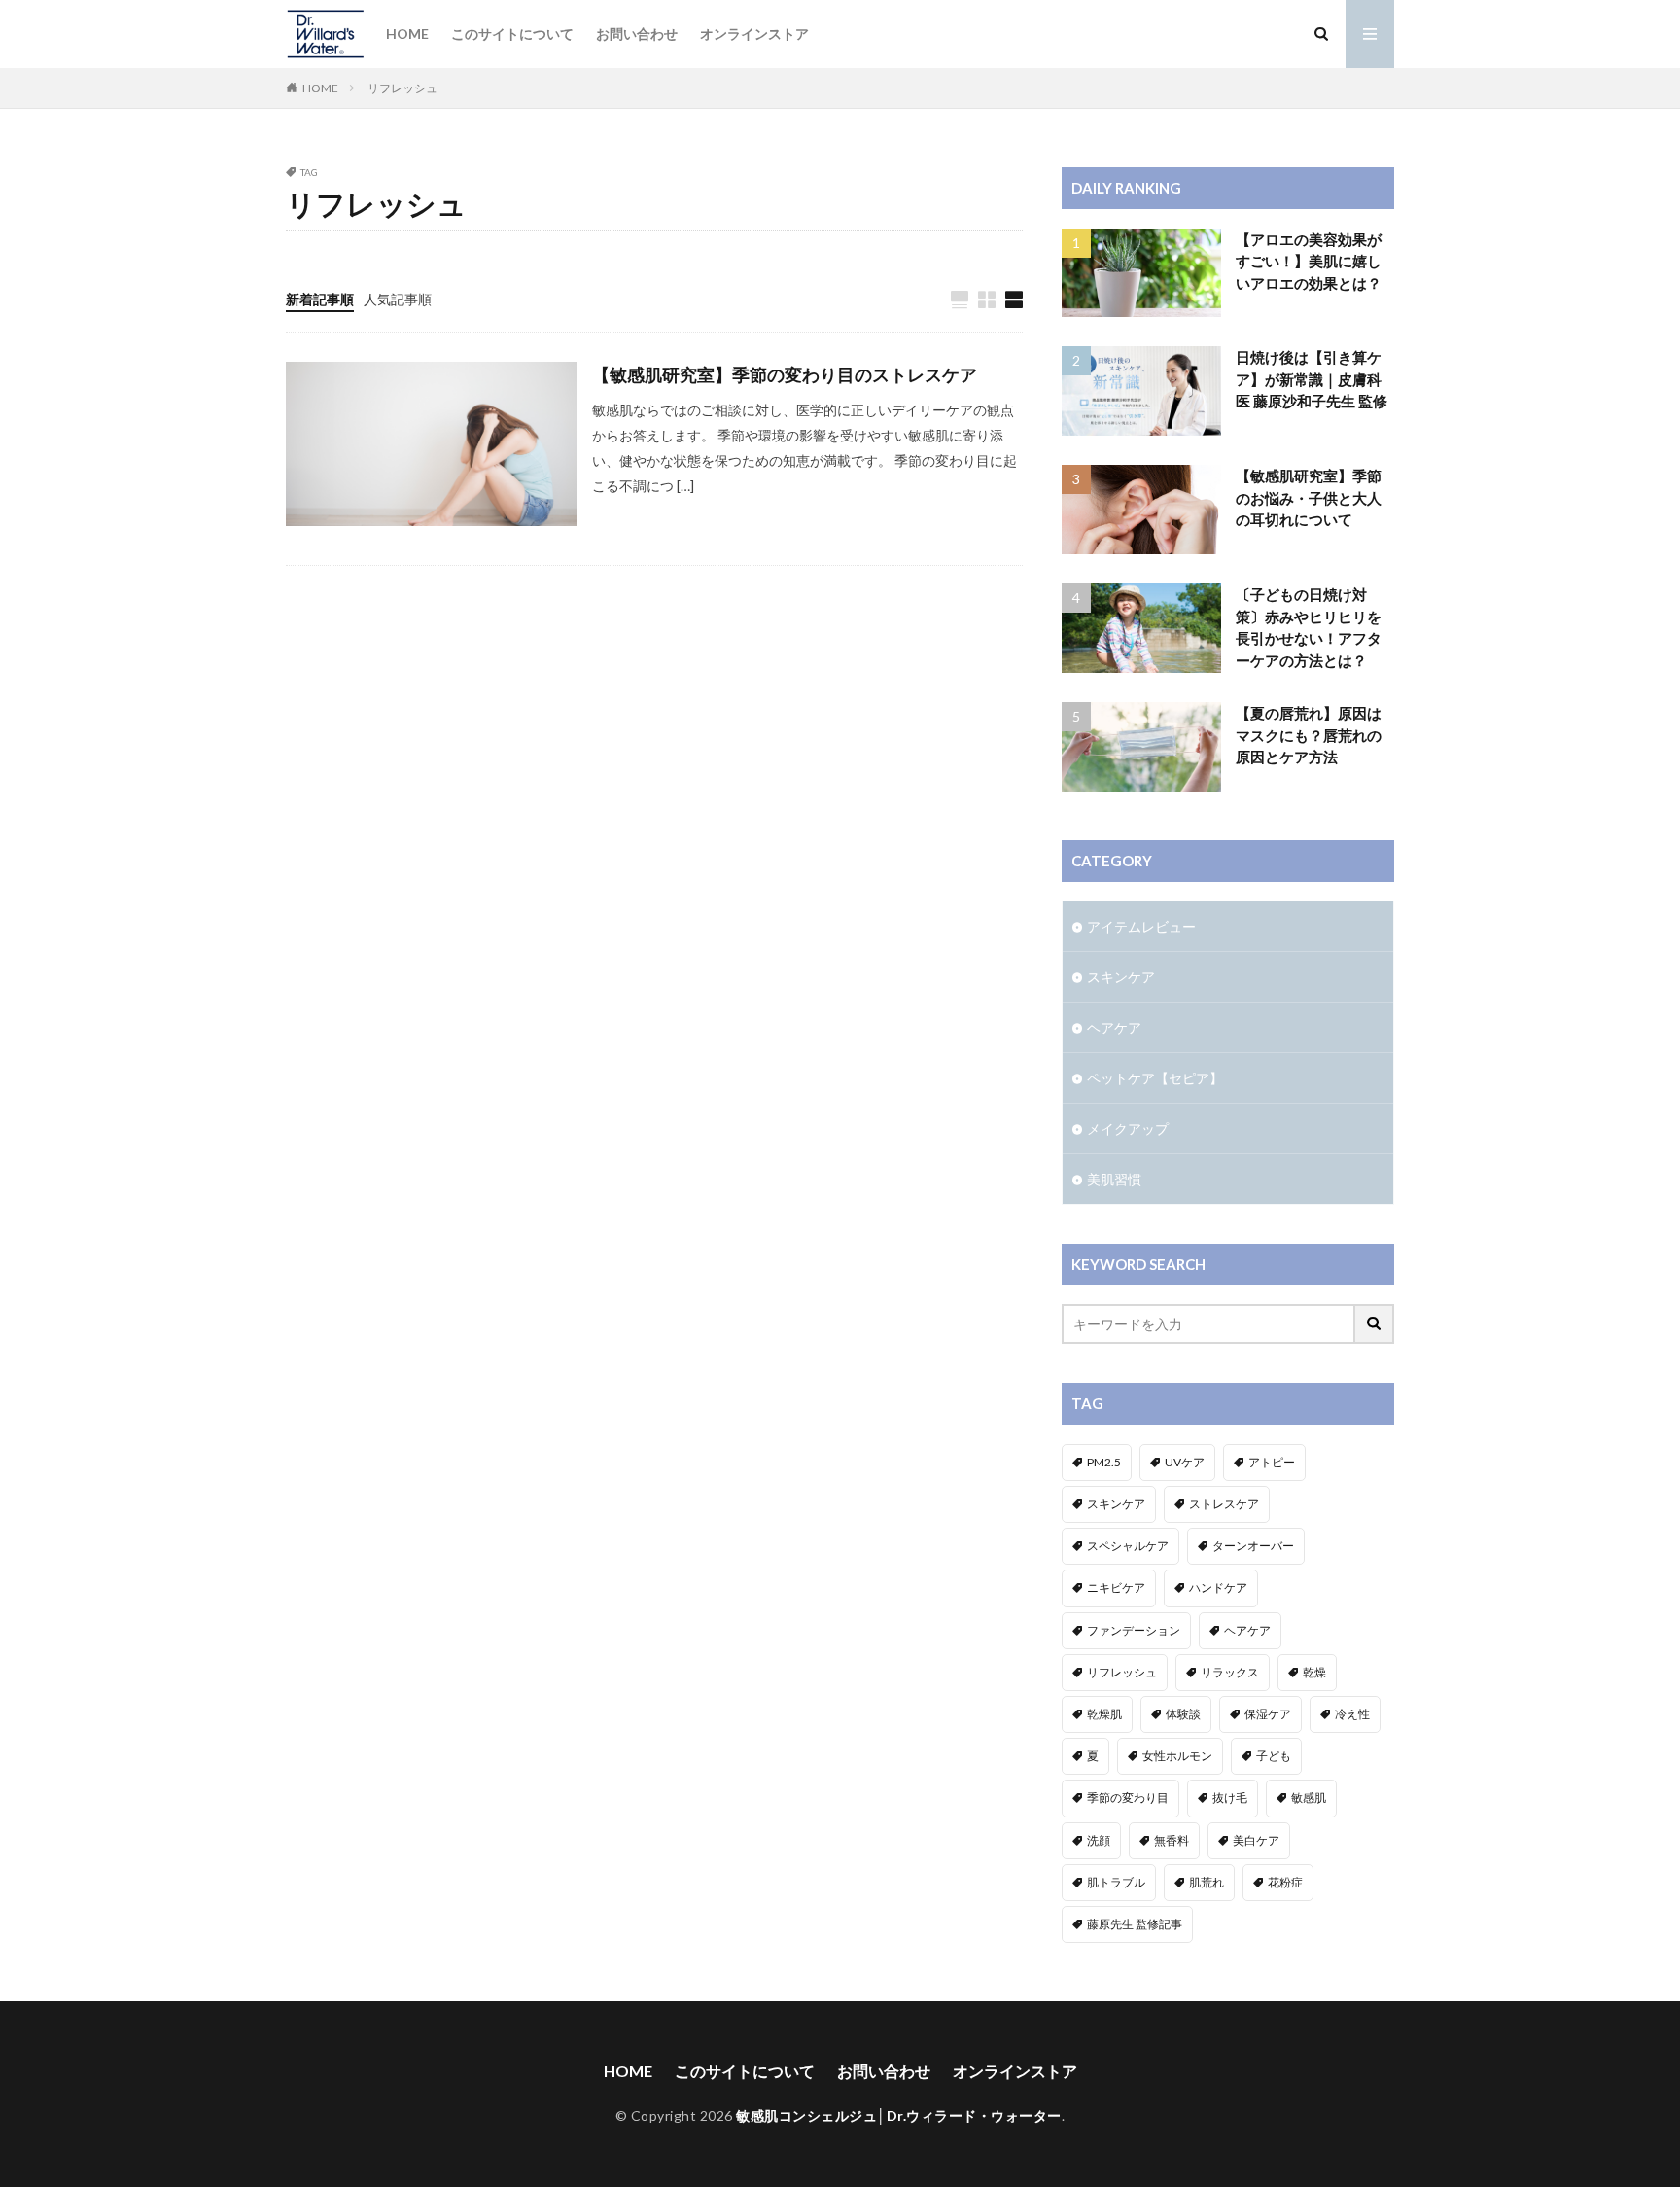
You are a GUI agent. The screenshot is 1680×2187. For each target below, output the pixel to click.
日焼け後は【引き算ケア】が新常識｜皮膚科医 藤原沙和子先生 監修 (1312, 379)
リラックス (1230, 1672)
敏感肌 (1309, 1798)
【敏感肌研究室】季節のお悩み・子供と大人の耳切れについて (1309, 497)
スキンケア (1121, 977)
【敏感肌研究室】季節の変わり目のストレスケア (785, 374)
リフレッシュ (402, 88)
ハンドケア (1218, 1587)
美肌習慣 (1114, 1179)
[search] (1375, 1324)
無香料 (1172, 1840)
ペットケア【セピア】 (1155, 1078)
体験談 (1183, 1714)
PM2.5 (1104, 1462)
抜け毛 (1230, 1798)
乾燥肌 (1104, 1714)
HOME (407, 34)
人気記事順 (398, 299)
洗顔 (1099, 1840)
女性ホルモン (1177, 1756)
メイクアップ (1128, 1129)
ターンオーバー (1253, 1546)
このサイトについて (512, 34)
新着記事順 (320, 299)
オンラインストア (754, 34)
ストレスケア (1224, 1504)
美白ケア (1256, 1840)
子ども (1274, 1756)
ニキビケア (1116, 1587)
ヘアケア (1114, 1027)
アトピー (1272, 1462)
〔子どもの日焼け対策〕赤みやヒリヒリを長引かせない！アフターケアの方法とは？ (1309, 627)
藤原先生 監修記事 (1135, 1924)
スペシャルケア (1128, 1546)
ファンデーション (1134, 1630)
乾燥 (1314, 1672)
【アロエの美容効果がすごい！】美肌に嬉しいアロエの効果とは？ (1309, 261)
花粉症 (1285, 1882)
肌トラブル (1116, 1882)
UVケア (1185, 1462)
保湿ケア (1268, 1714)
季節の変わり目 (1128, 1798)
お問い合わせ (637, 34)
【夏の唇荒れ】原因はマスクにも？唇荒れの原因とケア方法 (1309, 735)
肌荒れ (1207, 1882)
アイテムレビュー (1141, 926)
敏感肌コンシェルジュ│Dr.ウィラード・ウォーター (899, 2116)
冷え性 (1352, 1714)
